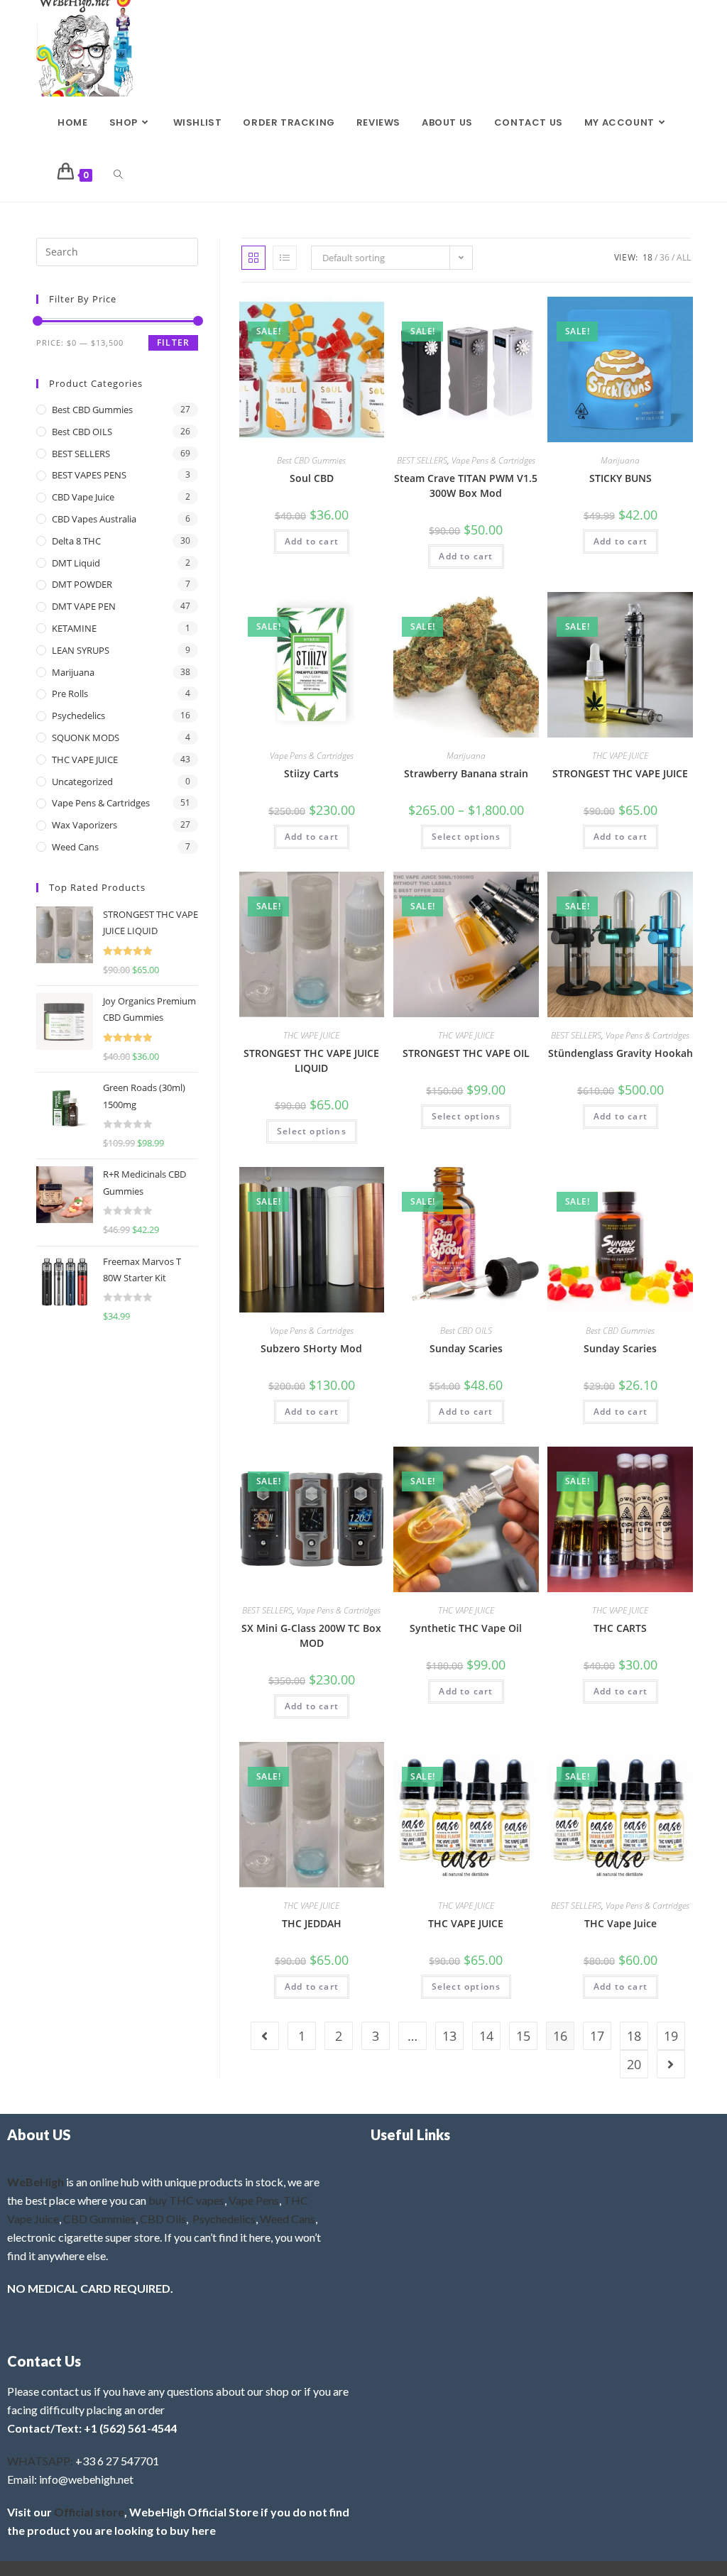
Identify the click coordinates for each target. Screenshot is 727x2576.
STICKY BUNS (621, 478)
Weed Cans (75, 847)
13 (449, 2036)
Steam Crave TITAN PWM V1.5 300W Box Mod (466, 486)
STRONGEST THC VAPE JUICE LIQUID (311, 1060)
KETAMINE (74, 628)
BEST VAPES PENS (89, 475)
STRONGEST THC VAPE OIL (466, 1053)
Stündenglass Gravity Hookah (621, 1053)
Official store (89, 2512)
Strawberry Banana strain (466, 773)
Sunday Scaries (466, 1348)
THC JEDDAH (312, 1923)
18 (647, 257)
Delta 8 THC (76, 541)
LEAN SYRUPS (81, 650)
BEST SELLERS (422, 460)
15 (523, 2036)
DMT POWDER (82, 584)
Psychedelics (78, 716)
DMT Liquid (76, 563)
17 (597, 2036)
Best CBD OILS (466, 1331)
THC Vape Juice (621, 1923)
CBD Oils (163, 2219)
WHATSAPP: (40, 2461)
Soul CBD (312, 478)
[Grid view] (253, 258)
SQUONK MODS (86, 738)
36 (665, 257)
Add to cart (312, 541)
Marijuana (620, 460)
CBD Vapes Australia (94, 519)
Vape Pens (254, 2200)
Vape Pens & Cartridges (493, 460)
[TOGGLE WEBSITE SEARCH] (118, 175)
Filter (173, 342)
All (684, 257)
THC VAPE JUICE (620, 756)
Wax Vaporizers (84, 825)
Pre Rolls (70, 694)
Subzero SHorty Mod (311, 1348)
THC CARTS (620, 1628)
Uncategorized (82, 782)
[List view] (285, 258)
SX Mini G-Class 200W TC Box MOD (311, 1635)
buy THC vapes (186, 2200)
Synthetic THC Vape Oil (466, 1628)
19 (671, 2036)
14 (486, 2036)
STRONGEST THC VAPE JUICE (620, 773)
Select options (466, 837)
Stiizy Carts (311, 773)
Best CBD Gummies (311, 460)
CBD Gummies (99, 2219)
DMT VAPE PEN (84, 606)
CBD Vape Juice (83, 497)
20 (634, 2064)
